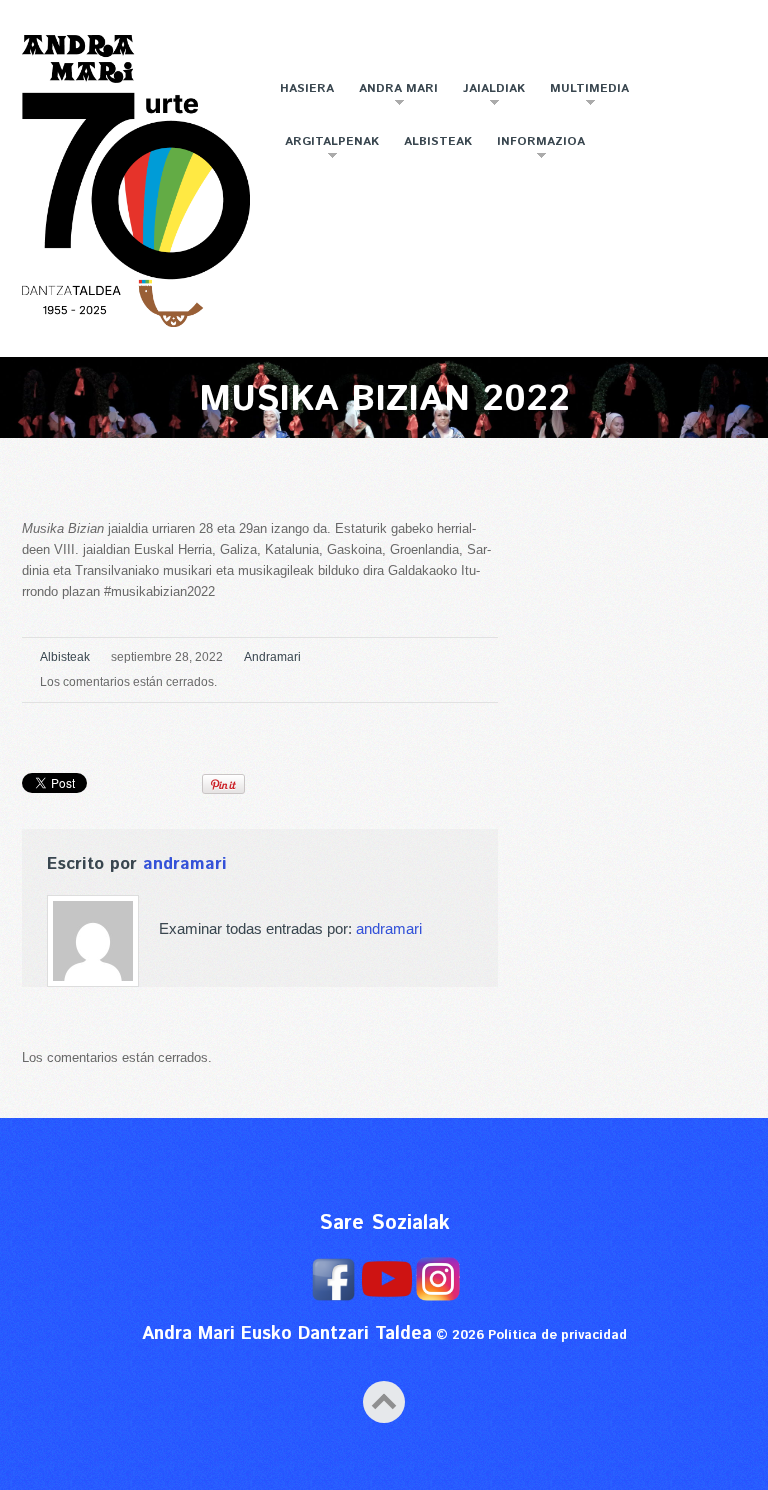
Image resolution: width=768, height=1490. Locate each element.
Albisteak (438, 141)
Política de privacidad (557, 1335)
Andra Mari (393, 96)
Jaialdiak (489, 96)
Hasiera (307, 88)
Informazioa (536, 149)
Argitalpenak (327, 149)
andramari (272, 657)
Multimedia (584, 96)
